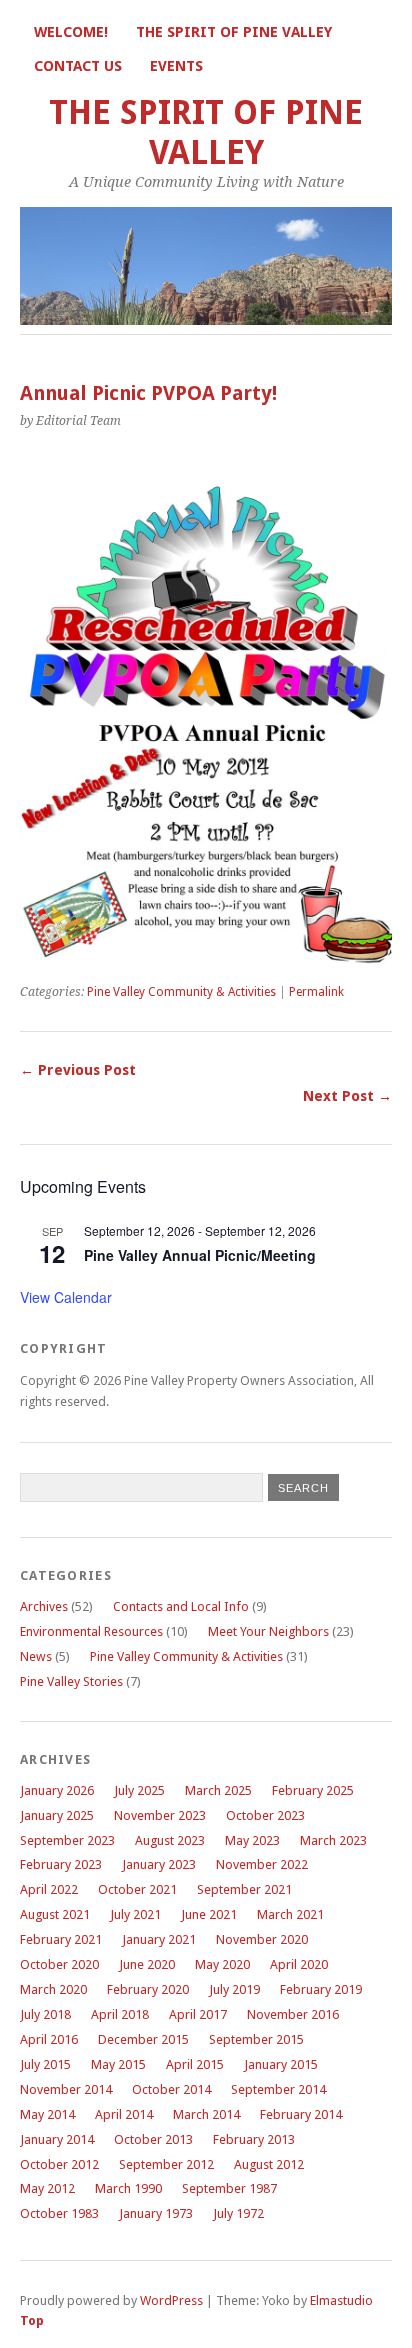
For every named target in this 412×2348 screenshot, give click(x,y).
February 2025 (313, 1790)
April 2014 (124, 2114)
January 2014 (57, 2139)
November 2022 (262, 1864)
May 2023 (252, 1840)
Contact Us (78, 66)
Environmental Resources (91, 1631)
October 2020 (59, 1964)
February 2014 (301, 2114)
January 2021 (159, 1939)
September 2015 (256, 2039)
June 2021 (209, 1914)
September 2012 (166, 2164)
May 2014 (47, 2114)
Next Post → (347, 1096)
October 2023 (265, 1815)
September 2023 (67, 1840)
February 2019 (321, 1989)
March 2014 (206, 2114)
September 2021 (244, 1889)
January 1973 (156, 2213)
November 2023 (160, 1815)
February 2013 (254, 2139)
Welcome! (71, 32)
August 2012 (269, 2164)
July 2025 (139, 1790)
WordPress (171, 2300)
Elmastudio (341, 2300)
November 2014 (66, 2089)
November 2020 (262, 1939)
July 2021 (135, 1914)
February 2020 (148, 1989)
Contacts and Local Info (181, 1606)
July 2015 (45, 2064)
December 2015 (143, 2039)
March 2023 (333, 1840)
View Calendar (66, 1297)
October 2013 (153, 2139)
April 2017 (198, 2014)
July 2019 (234, 1989)
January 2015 (281, 2064)
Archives (44, 1606)
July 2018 (45, 2014)
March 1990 (128, 2188)
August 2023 (170, 1840)
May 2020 (222, 1964)
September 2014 (278, 2089)
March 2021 (290, 1914)
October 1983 (59, 2213)
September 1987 (229, 2188)
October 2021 (137, 1889)
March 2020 (53, 1989)
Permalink (316, 992)
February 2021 (61, 1939)
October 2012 (59, 2164)
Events (176, 66)
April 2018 (120, 2014)
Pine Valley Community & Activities (181, 992)
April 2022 (49, 1889)
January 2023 (159, 1864)
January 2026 (57, 1790)
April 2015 (195, 2064)
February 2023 (61, 1864)
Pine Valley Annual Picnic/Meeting (200, 1255)
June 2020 (147, 1964)
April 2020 (299, 1964)
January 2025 (57, 1815)
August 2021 (55, 1914)
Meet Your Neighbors (268, 1631)
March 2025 (218, 1790)
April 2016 (49, 2039)
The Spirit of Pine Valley (234, 32)
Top (32, 2320)
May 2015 (118, 2064)
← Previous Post (78, 1070)
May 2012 (47, 2188)
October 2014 (171, 2089)
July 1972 (238, 2213)
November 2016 (293, 2014)
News (36, 1656)
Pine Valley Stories (71, 1681)
